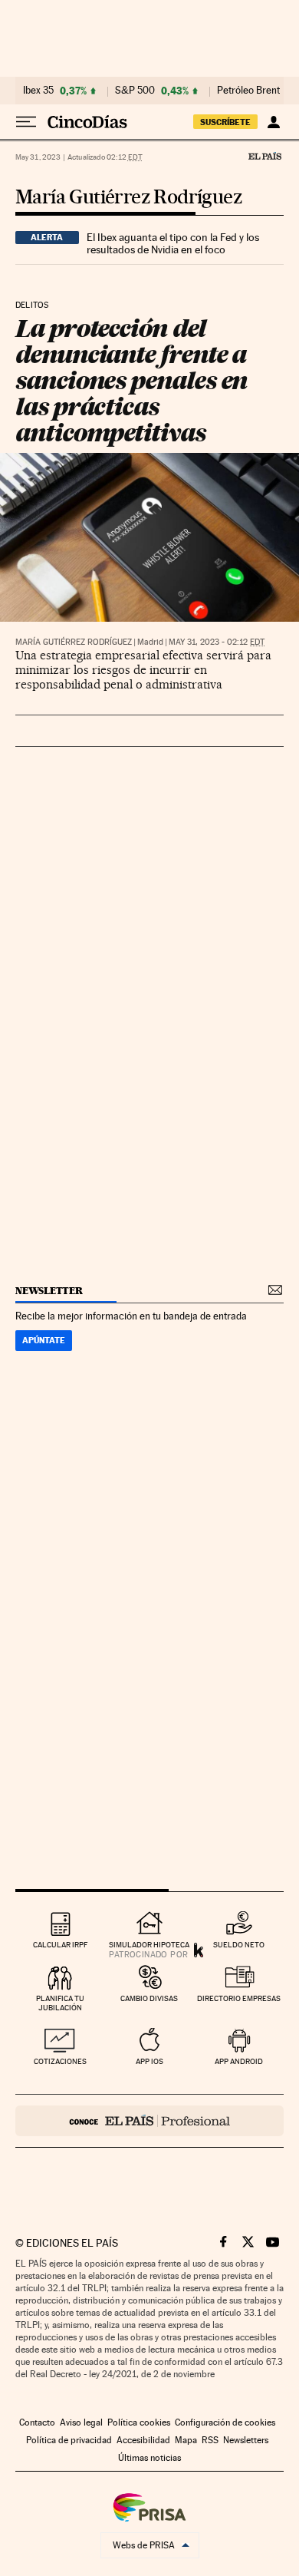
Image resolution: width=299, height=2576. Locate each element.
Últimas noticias (149, 2458)
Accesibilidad (143, 2440)
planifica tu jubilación (60, 2003)
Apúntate (44, 1340)
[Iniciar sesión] (273, 122)
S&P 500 (135, 91)
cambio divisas (149, 1998)
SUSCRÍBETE (225, 122)
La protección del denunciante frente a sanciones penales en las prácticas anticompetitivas (131, 380)
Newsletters (246, 2440)
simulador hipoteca (149, 1945)
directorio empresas (239, 1998)
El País (264, 156)
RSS (210, 2440)
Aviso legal (81, 2422)
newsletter (49, 1291)
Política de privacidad (69, 2440)
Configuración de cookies (225, 2422)
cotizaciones (60, 2061)
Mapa (186, 2440)
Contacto (37, 2422)
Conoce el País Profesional (149, 2121)
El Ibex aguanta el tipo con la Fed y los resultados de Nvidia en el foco (173, 243)
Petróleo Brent (248, 91)
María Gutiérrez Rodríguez (128, 198)
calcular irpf (60, 1945)
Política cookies (139, 2422)
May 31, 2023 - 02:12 (217, 642)
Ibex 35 (38, 91)
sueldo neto (239, 1945)
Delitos (32, 305)
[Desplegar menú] (26, 122)
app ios (149, 2061)
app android (239, 2061)
